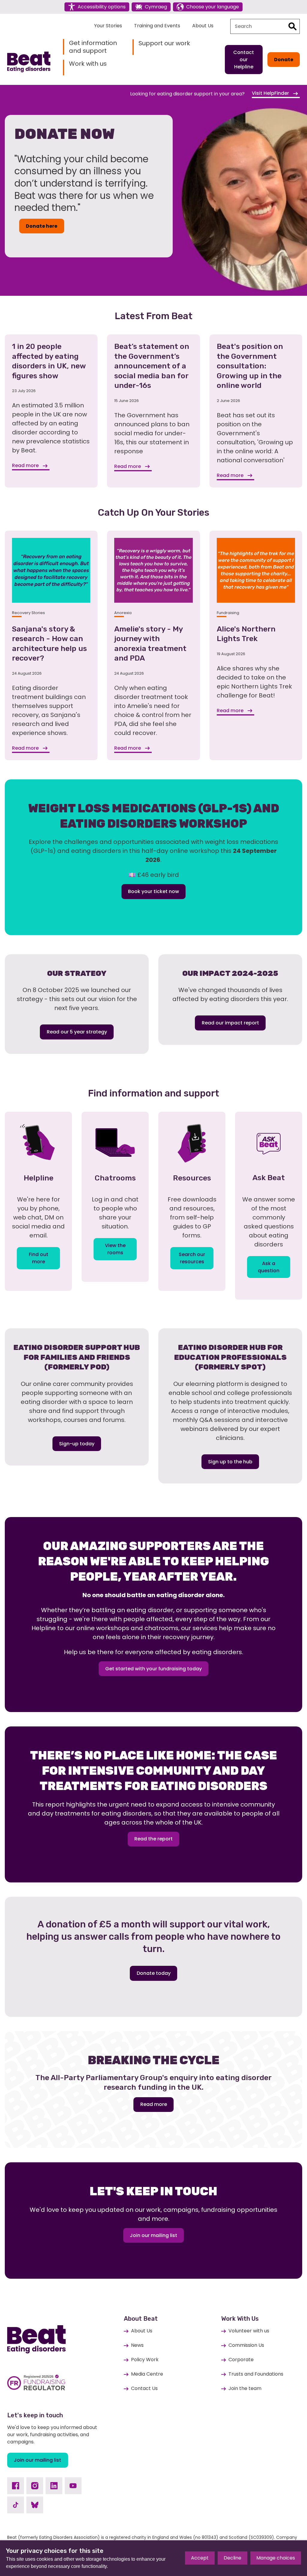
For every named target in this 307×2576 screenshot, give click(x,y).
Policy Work (145, 2360)
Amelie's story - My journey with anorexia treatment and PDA (150, 644)
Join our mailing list (153, 2235)
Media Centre (147, 2374)
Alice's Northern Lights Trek (246, 634)
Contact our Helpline (244, 60)
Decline (232, 2558)
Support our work (164, 43)
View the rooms (115, 1249)
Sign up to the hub (230, 1462)
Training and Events (157, 26)
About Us (203, 26)
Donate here (42, 226)
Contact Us (144, 2388)
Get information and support (93, 47)
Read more (26, 465)
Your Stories (108, 26)
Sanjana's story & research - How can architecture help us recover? (49, 644)
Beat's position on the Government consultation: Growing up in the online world (250, 366)
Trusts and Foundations (256, 2374)
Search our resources (192, 1258)
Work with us (88, 64)
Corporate (241, 2360)
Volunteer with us (249, 2331)
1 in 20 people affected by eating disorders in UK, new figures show (49, 361)
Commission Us (246, 2345)
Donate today (154, 1973)
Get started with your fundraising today (153, 1669)
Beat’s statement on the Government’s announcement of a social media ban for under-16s (152, 366)
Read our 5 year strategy (77, 1032)
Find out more (39, 1258)
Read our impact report (230, 1023)
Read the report (153, 1839)
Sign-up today (77, 1444)
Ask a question (269, 1267)
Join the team (245, 2388)
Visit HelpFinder (271, 93)
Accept (200, 2558)
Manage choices (276, 2558)
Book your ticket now (153, 891)
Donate (284, 60)
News (137, 2345)
